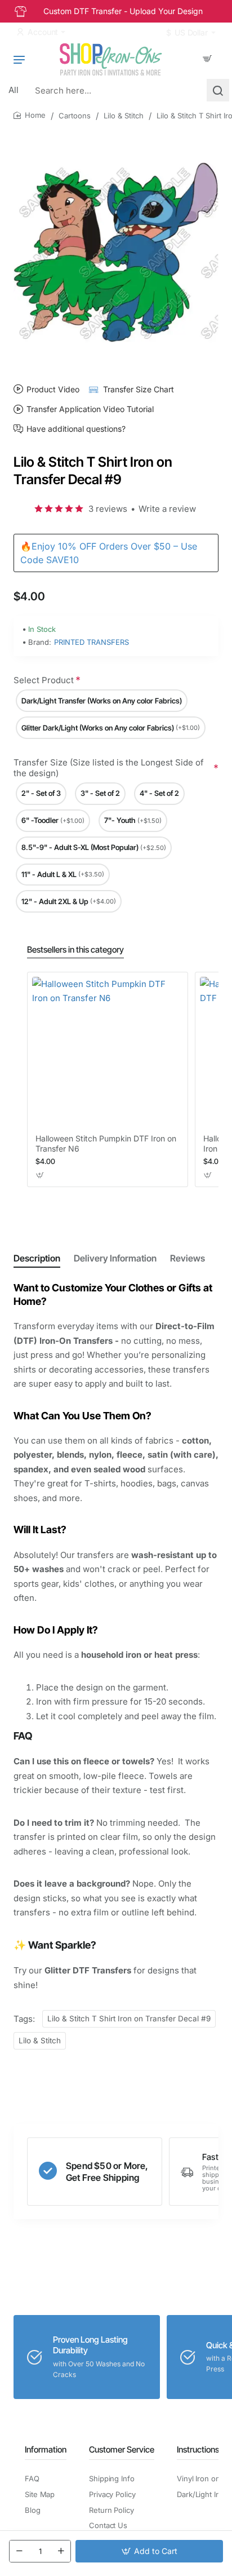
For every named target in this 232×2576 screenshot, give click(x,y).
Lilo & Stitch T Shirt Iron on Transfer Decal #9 (129, 2019)
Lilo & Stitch (124, 116)
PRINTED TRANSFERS (92, 642)
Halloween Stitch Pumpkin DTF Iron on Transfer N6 (106, 1143)
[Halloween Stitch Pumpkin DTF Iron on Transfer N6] (108, 1052)
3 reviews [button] (108, 509)
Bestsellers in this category (75, 950)
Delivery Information (115, 1258)
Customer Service (122, 2449)
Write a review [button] (167, 509)
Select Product (44, 680)
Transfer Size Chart (139, 389)
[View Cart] (207, 59)
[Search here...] (218, 90)
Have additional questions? (76, 429)
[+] (61, 2551)
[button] (149, 2551)
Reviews (188, 1258)
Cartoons (75, 116)
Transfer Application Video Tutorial (90, 409)
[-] (19, 2551)
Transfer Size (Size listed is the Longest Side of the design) (109, 768)
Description (37, 1258)
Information (46, 2449)
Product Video (53, 389)
